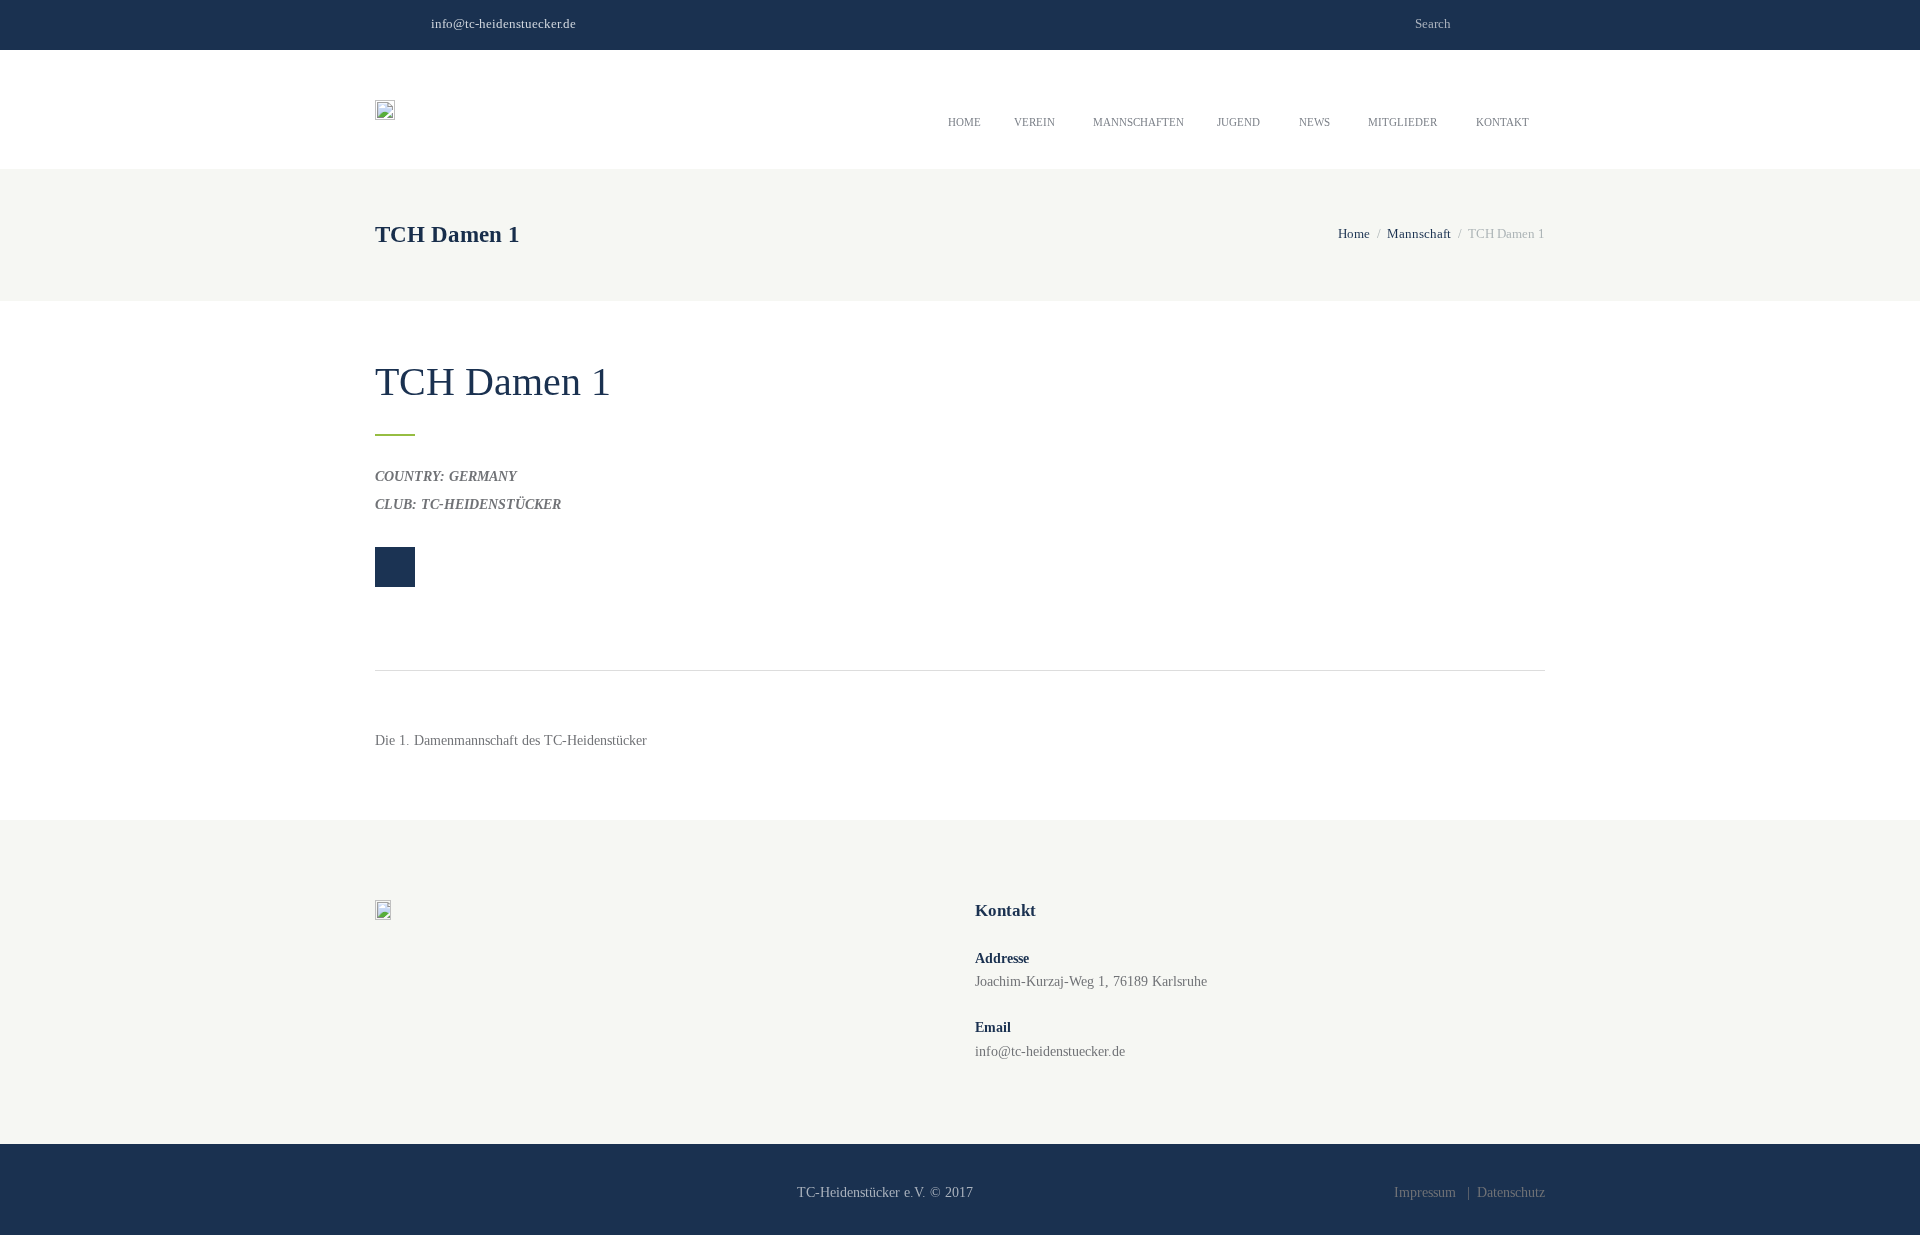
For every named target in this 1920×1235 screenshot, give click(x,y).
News (1314, 122)
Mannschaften (1138, 122)
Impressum (1425, 1192)
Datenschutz (1511, 1192)
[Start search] (1531, 22)
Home (964, 122)
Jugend (1238, 122)
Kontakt (1502, 122)
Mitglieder (1402, 122)
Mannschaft (1419, 233)
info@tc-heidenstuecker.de (503, 23)
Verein (1034, 122)
